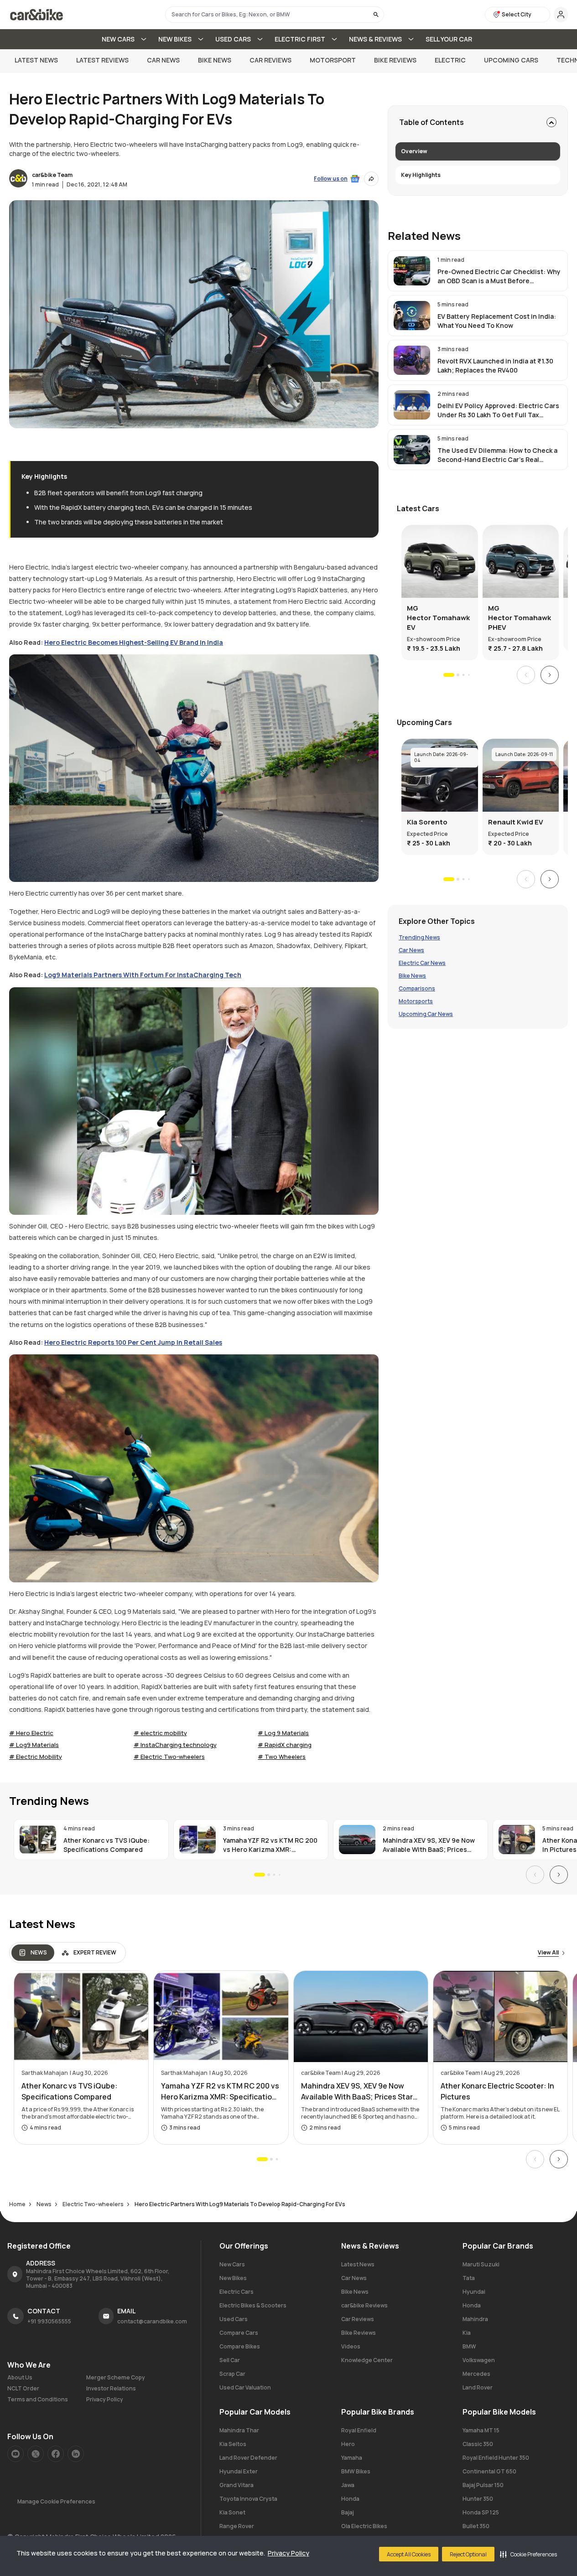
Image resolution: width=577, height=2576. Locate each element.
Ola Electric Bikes (364, 2526)
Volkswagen (479, 2360)
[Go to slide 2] (457, 675)
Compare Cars (239, 2333)
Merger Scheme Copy (116, 2378)
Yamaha (352, 2458)
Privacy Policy (288, 2553)
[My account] (561, 15)
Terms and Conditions (38, 2400)
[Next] (550, 675)
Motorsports (416, 1001)
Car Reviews (270, 60)
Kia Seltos (233, 2444)
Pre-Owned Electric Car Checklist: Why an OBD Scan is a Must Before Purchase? (499, 276)
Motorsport (333, 60)
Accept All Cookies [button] (409, 2554)
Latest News (36, 60)
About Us (20, 2378)
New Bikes (233, 2278)
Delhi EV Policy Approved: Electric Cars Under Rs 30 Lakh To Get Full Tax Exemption (498, 410)
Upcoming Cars (511, 60)
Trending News (419, 938)
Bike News (215, 60)
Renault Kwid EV (516, 822)
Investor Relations (111, 2389)
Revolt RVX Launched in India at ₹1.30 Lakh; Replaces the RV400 (495, 365)
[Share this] (371, 179)
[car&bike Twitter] (36, 2454)
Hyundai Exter (239, 2471)
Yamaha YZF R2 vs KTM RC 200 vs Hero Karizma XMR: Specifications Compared (270, 1845)
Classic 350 (478, 2444)
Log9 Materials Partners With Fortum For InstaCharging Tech (143, 975)
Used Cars (234, 2319)
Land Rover (478, 2387)
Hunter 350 (478, 2499)
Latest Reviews (102, 60)
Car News (163, 60)
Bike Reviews (395, 60)
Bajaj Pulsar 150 (483, 2485)
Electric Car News (422, 963)
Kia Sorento (427, 822)
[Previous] (526, 675)
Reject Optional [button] (468, 2554)
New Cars (232, 2264)
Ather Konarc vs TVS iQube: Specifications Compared (107, 1845)
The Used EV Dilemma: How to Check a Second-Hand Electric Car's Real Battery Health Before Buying (497, 455)
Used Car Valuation (245, 2387)
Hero (348, 2444)
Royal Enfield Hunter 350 (496, 2458)
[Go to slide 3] (463, 675)
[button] (528, 2554)
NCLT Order (23, 2389)
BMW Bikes (356, 2471)
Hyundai (474, 2292)
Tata (469, 2278)
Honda (472, 2305)
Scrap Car (232, 2374)
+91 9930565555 (49, 2321)
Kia (467, 2333)
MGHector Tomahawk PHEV (520, 618)
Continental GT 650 (489, 2471)
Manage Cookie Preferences (56, 2501)
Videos (351, 2346)
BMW (469, 2346)
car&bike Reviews (364, 2305)
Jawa (348, 2485)
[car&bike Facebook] (56, 2454)
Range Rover (237, 2526)
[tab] (33, 1953)
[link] (478, 271)
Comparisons (417, 989)
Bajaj (348, 2512)
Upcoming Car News (426, 1014)
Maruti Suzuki (481, 2264)
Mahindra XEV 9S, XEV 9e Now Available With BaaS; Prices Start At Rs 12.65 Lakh (429, 1845)
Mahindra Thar (239, 2430)
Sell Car (230, 2360)
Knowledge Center (367, 2360)
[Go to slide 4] (469, 675)
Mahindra (475, 2319)
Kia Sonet (232, 2512)
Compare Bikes (240, 2346)
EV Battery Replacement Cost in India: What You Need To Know (497, 321)
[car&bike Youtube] (16, 2454)
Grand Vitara (237, 2485)
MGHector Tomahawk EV (438, 618)
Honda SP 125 (481, 2512)
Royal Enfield (359, 2430)
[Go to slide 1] (449, 675)
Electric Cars (237, 2292)
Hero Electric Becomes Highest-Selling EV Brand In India (134, 642)
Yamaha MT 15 (481, 2430)
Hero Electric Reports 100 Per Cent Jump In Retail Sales (133, 1342)
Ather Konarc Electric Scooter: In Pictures (497, 2091)
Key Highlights (421, 175)
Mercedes (476, 2374)
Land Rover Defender (248, 2458)
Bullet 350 (476, 2526)
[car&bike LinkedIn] (76, 2454)
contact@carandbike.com (152, 2321)
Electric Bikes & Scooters (253, 2305)
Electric (450, 60)
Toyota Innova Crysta (248, 2499)
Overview (414, 151)
